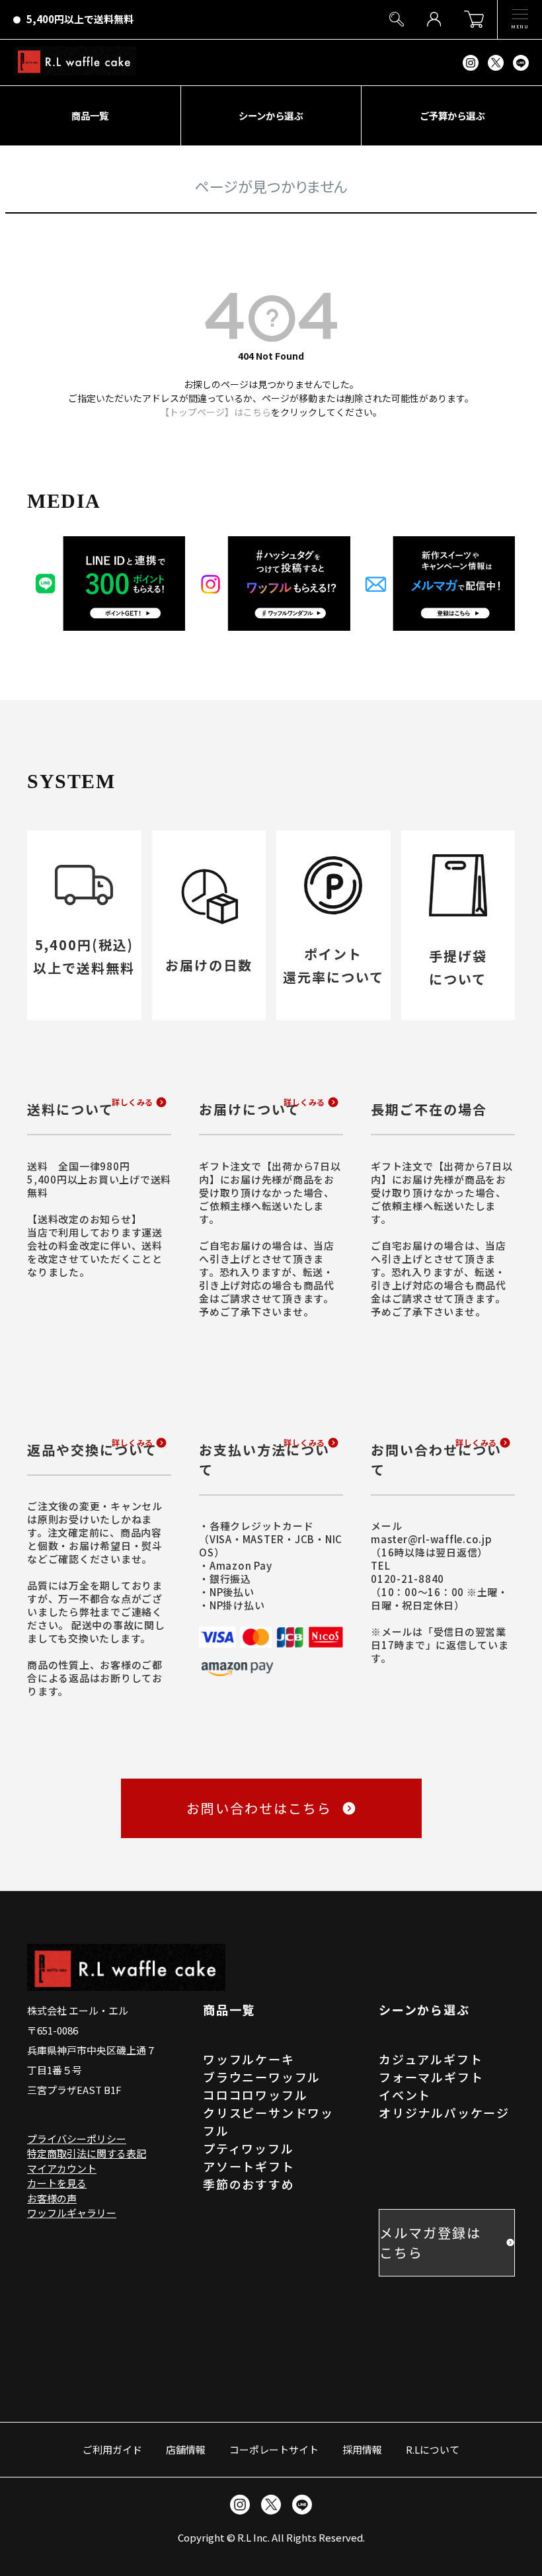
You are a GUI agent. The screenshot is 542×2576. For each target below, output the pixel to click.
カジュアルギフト (431, 2059)
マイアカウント (62, 2168)
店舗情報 (186, 2449)
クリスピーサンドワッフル (268, 2121)
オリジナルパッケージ (444, 2113)
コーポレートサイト (274, 2449)
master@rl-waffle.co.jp (432, 1539)
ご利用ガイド (112, 2449)
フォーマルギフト (431, 2077)
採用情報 (362, 2449)
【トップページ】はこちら (215, 412)
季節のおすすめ (249, 2184)
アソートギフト (249, 2166)
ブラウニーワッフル (262, 2077)
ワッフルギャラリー (72, 2213)
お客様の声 (52, 2198)
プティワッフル (249, 2148)
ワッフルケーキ (249, 2059)
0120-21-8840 (407, 1579)
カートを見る (57, 2183)
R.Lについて (433, 2449)
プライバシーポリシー (77, 2139)
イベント (405, 2095)
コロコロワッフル (255, 2095)
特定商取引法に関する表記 (87, 2153)
